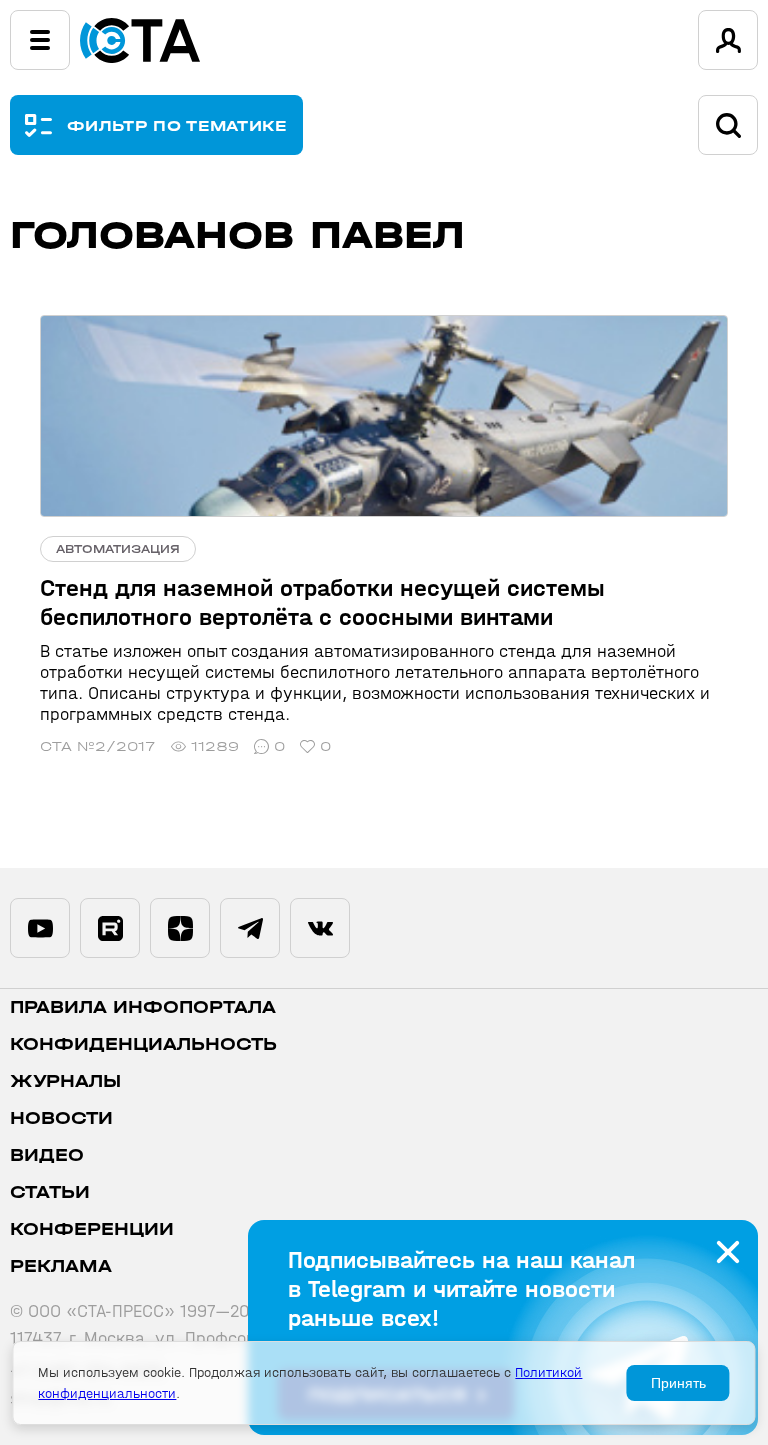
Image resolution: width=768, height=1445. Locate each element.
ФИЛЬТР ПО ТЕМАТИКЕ (177, 125)
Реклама (61, 1266)
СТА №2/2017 (98, 746)
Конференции (92, 1229)
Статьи (50, 1192)
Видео (47, 1155)
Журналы (65, 1081)
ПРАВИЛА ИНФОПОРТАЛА (143, 1007)
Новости (61, 1118)
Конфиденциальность (143, 1044)
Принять (678, 1383)
